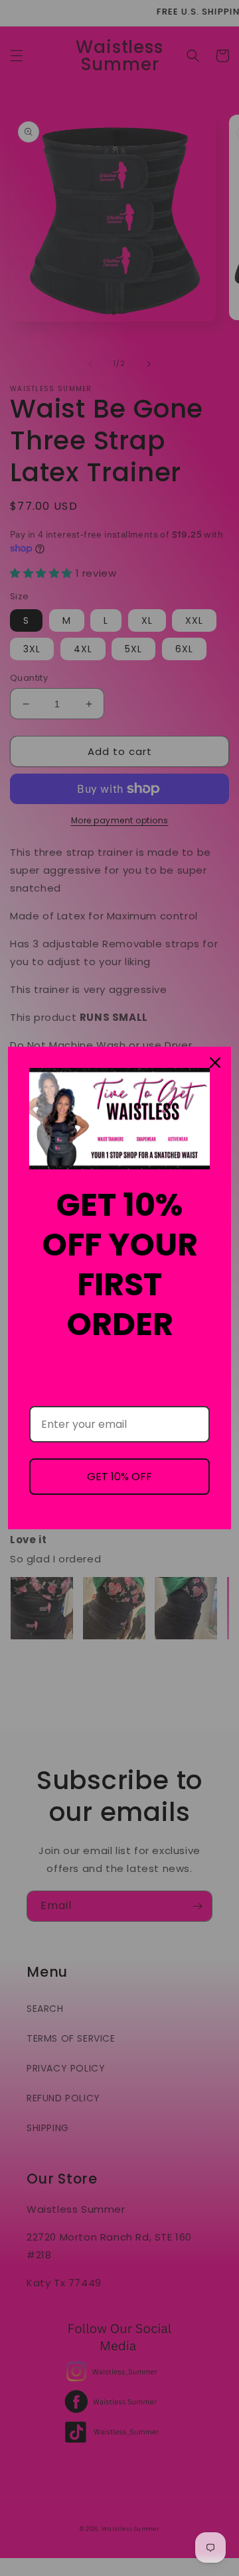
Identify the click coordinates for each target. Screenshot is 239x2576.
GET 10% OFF (119, 1477)
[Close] (215, 1063)
